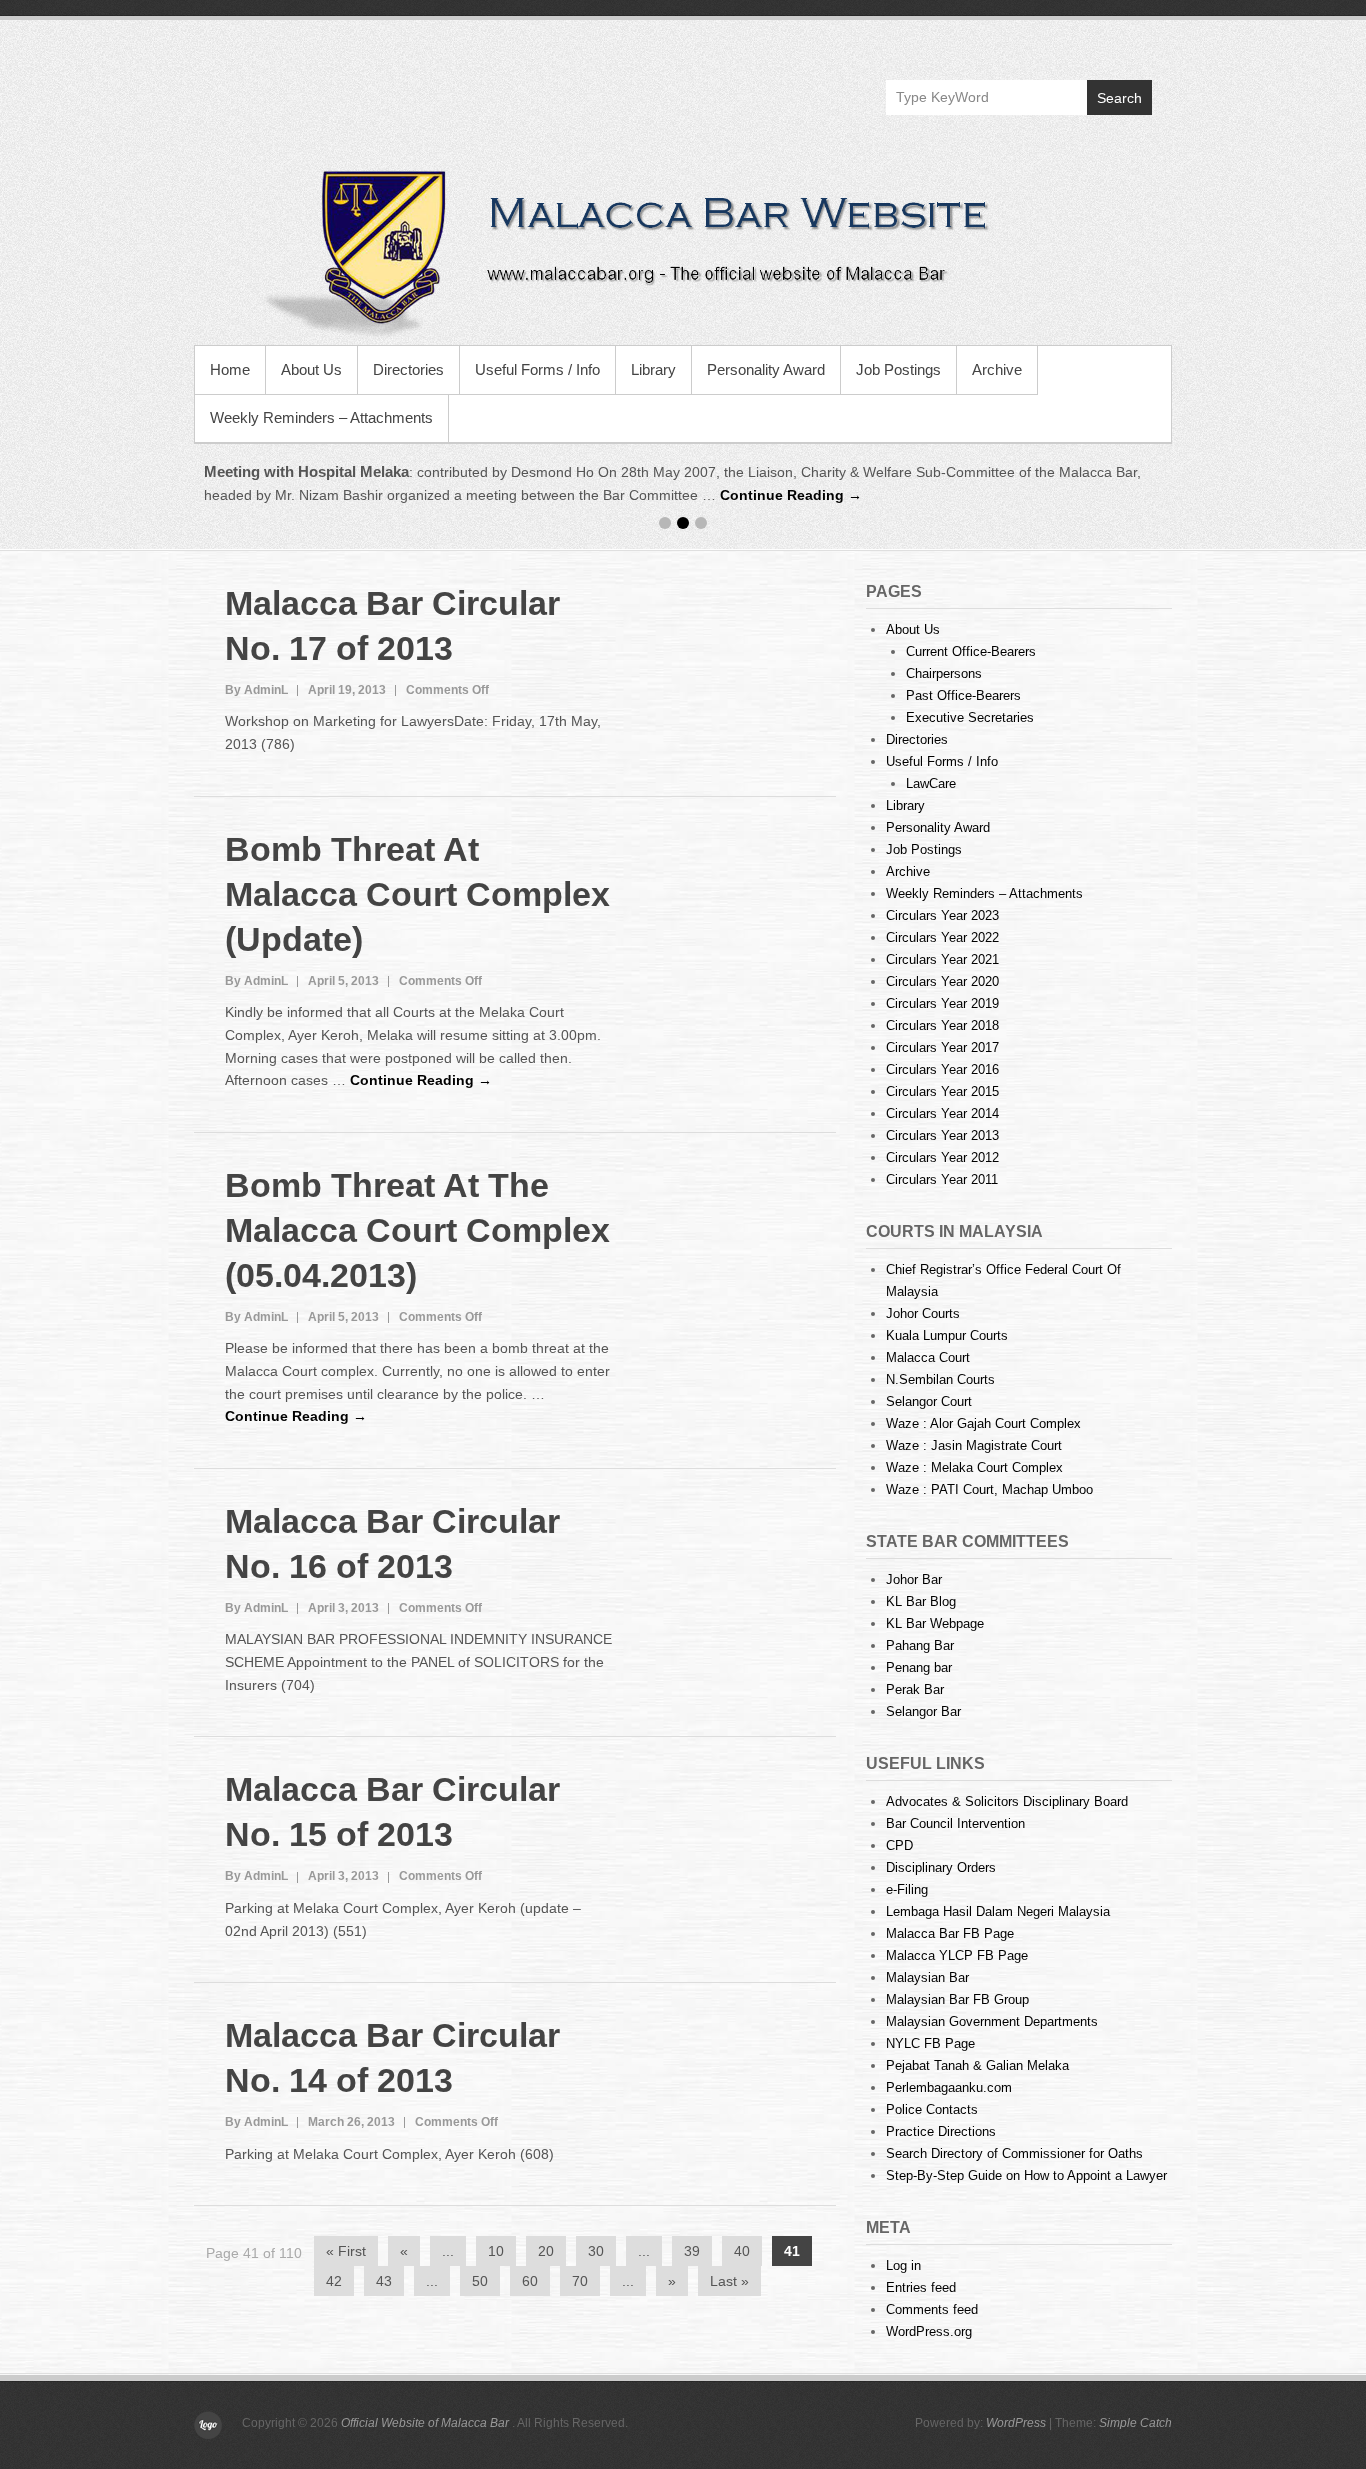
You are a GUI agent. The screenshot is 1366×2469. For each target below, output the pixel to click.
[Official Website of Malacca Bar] (683, 250)
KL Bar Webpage (935, 1623)
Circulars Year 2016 (942, 1069)
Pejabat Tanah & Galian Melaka (977, 2065)
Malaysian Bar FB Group (957, 1999)
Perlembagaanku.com (949, 2087)
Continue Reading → (791, 495)
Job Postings (898, 369)
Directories (408, 369)
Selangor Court (929, 1401)
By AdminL (256, 690)
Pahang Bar (920, 1645)
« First (346, 2251)
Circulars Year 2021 (942, 959)
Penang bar (919, 1667)
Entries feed (921, 2287)
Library (653, 369)
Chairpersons (944, 673)
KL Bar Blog (921, 1601)
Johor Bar (914, 1579)
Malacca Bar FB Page (950, 1933)
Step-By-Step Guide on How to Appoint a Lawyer (1026, 2175)
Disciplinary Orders (941, 1867)
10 (496, 2251)
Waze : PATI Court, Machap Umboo (989, 1489)
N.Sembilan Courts (940, 1379)
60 (530, 2281)
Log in (903, 2265)
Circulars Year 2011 (942, 1179)
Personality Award (766, 369)
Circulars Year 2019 (942, 1003)
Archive (997, 369)
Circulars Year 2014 (942, 1113)
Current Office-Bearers (971, 651)
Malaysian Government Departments (992, 2021)
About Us (311, 369)
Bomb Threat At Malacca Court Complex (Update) (417, 894)
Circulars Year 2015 (942, 1091)
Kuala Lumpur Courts (947, 1335)
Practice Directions (941, 2131)
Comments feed (932, 2309)
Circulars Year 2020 (942, 981)
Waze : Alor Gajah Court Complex (983, 1423)
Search (1119, 98)
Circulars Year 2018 (942, 1025)
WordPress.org (929, 2331)
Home (230, 369)
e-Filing (907, 1889)
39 (692, 2251)
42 (334, 2281)
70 (580, 2281)
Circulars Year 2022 (942, 937)
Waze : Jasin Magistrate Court (974, 1445)
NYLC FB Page (930, 2043)
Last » (729, 2281)
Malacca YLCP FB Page (957, 1955)
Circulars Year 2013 (942, 1135)
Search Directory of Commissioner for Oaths (1014, 2153)
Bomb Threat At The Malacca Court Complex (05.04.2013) (417, 1230)
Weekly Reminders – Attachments (321, 417)
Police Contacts (932, 2109)
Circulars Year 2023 (942, 915)
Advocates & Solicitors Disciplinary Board (1007, 1801)
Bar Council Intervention (955, 1823)
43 (384, 2281)
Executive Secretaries (970, 717)
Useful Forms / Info (537, 369)
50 (480, 2281)
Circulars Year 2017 (942, 1047)
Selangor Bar (923, 1711)
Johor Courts (923, 1313)
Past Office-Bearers (963, 695)
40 (742, 2251)
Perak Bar (915, 1689)
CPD (899, 1845)
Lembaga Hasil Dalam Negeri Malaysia (998, 1911)
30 (596, 2251)
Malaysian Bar (927, 1977)
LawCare (931, 783)
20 (546, 2251)
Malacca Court (928, 1357)
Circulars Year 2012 (942, 1157)
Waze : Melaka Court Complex (974, 1467)
